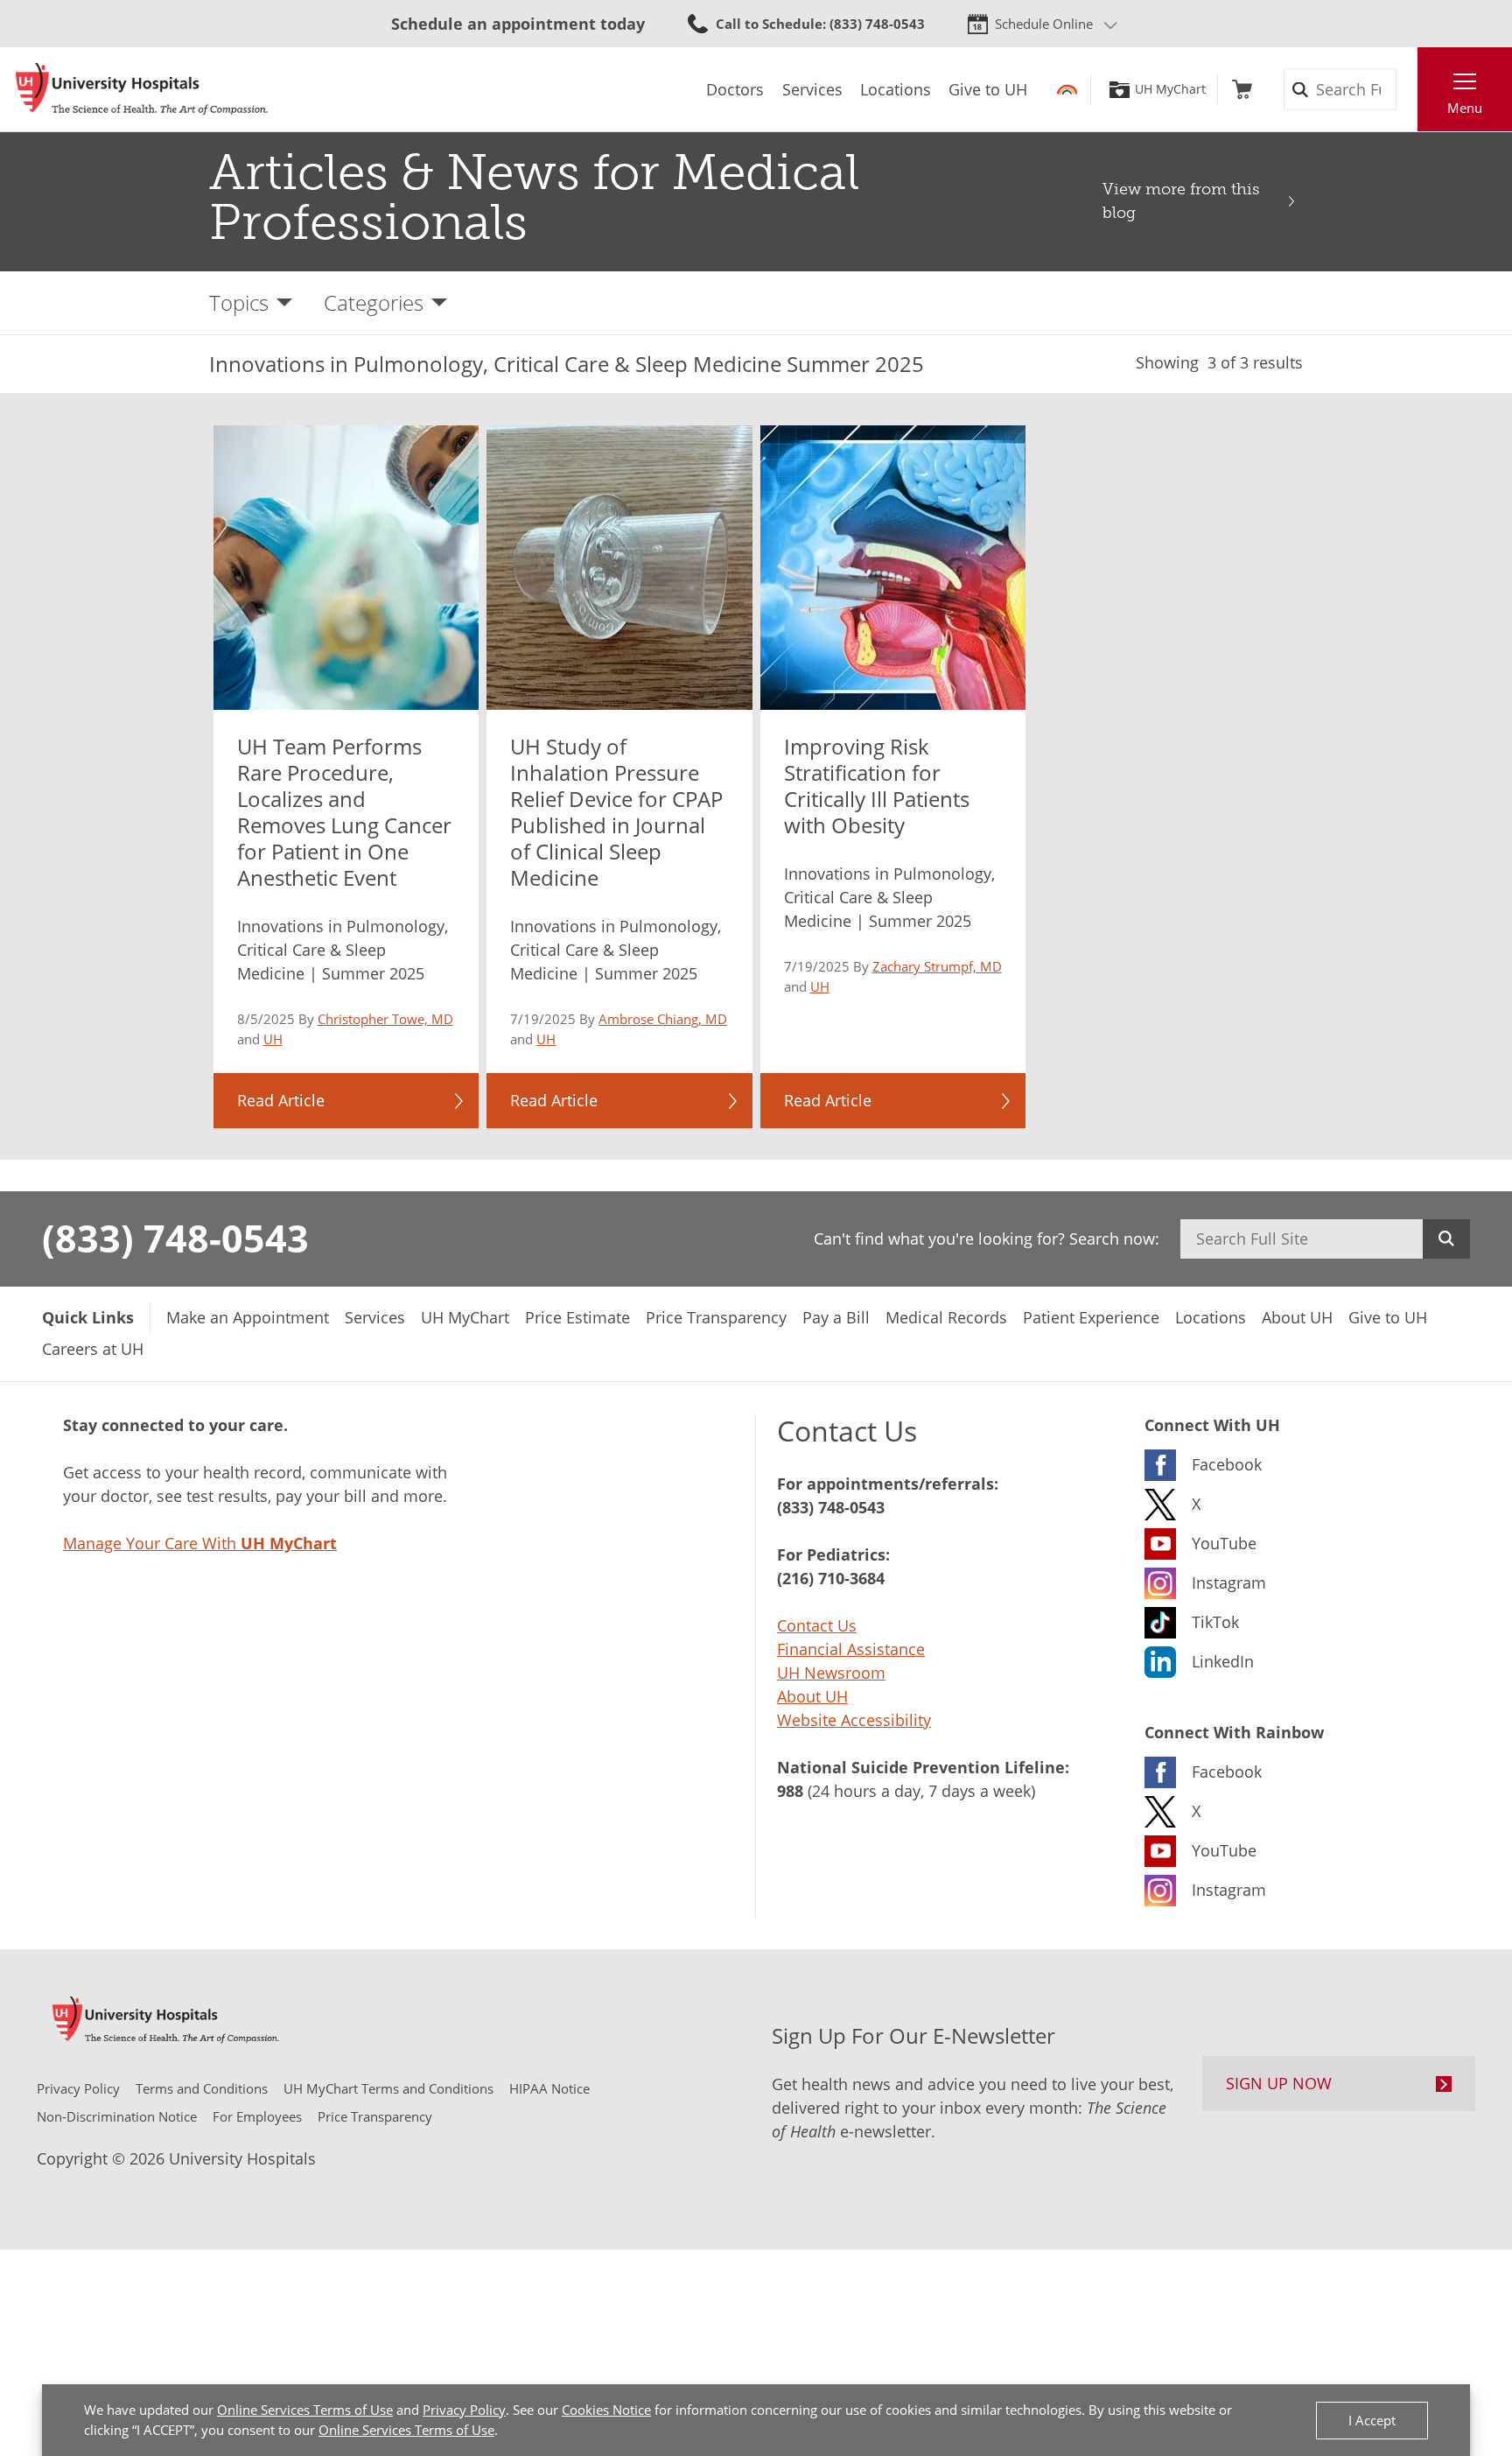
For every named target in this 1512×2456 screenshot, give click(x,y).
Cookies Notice (606, 2410)
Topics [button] (239, 302)
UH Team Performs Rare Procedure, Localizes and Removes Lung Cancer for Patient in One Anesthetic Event (344, 812)
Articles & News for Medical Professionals (534, 197)
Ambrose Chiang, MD (663, 1019)
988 (790, 1791)
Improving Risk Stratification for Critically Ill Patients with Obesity (877, 786)
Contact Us (817, 1625)
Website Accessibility (854, 1720)
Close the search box (1408, 89)
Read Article (281, 1100)
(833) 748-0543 (175, 1238)
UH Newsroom (831, 1673)
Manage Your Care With (200, 1543)
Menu (1465, 108)
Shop (1242, 89)
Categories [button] (374, 302)
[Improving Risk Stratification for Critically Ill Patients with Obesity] (893, 568)
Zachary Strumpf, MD (937, 966)
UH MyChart (1170, 89)
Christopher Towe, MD (385, 1019)
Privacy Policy (464, 2410)
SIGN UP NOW (1279, 2083)
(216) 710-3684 (831, 1578)
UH (273, 1039)
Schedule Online (1044, 24)
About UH (812, 1696)
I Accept (1372, 2420)
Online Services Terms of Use (305, 2410)
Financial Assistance (851, 1649)
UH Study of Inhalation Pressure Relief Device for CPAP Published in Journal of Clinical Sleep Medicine (616, 812)
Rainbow (1067, 89)
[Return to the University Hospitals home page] (142, 89)
